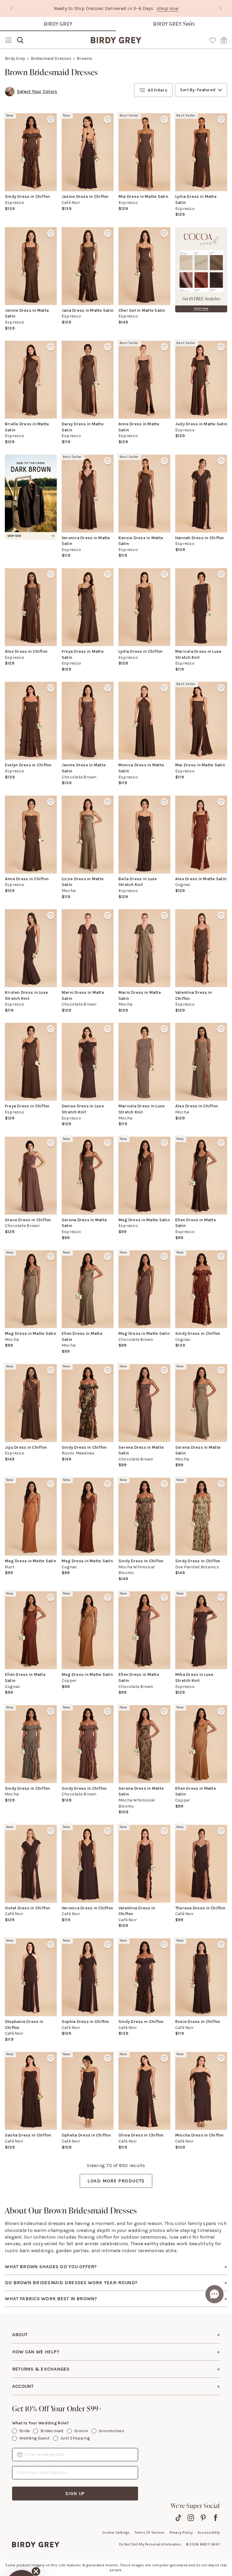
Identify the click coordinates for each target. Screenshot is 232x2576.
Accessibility (209, 2533)
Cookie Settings (116, 2533)
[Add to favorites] (51, 119)
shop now (169, 8)
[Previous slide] (11, 8)
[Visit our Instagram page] (191, 2518)
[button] (22, 2554)
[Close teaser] (36, 2540)
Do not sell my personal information (150, 2544)
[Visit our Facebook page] (216, 2518)
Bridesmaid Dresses (51, 58)
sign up (75, 2493)
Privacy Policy (181, 2533)
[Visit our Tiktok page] (178, 2518)
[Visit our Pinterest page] (203, 2518)
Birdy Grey (58, 24)
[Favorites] (213, 40)
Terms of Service (150, 2533)
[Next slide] (221, 8)
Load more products (116, 2181)
